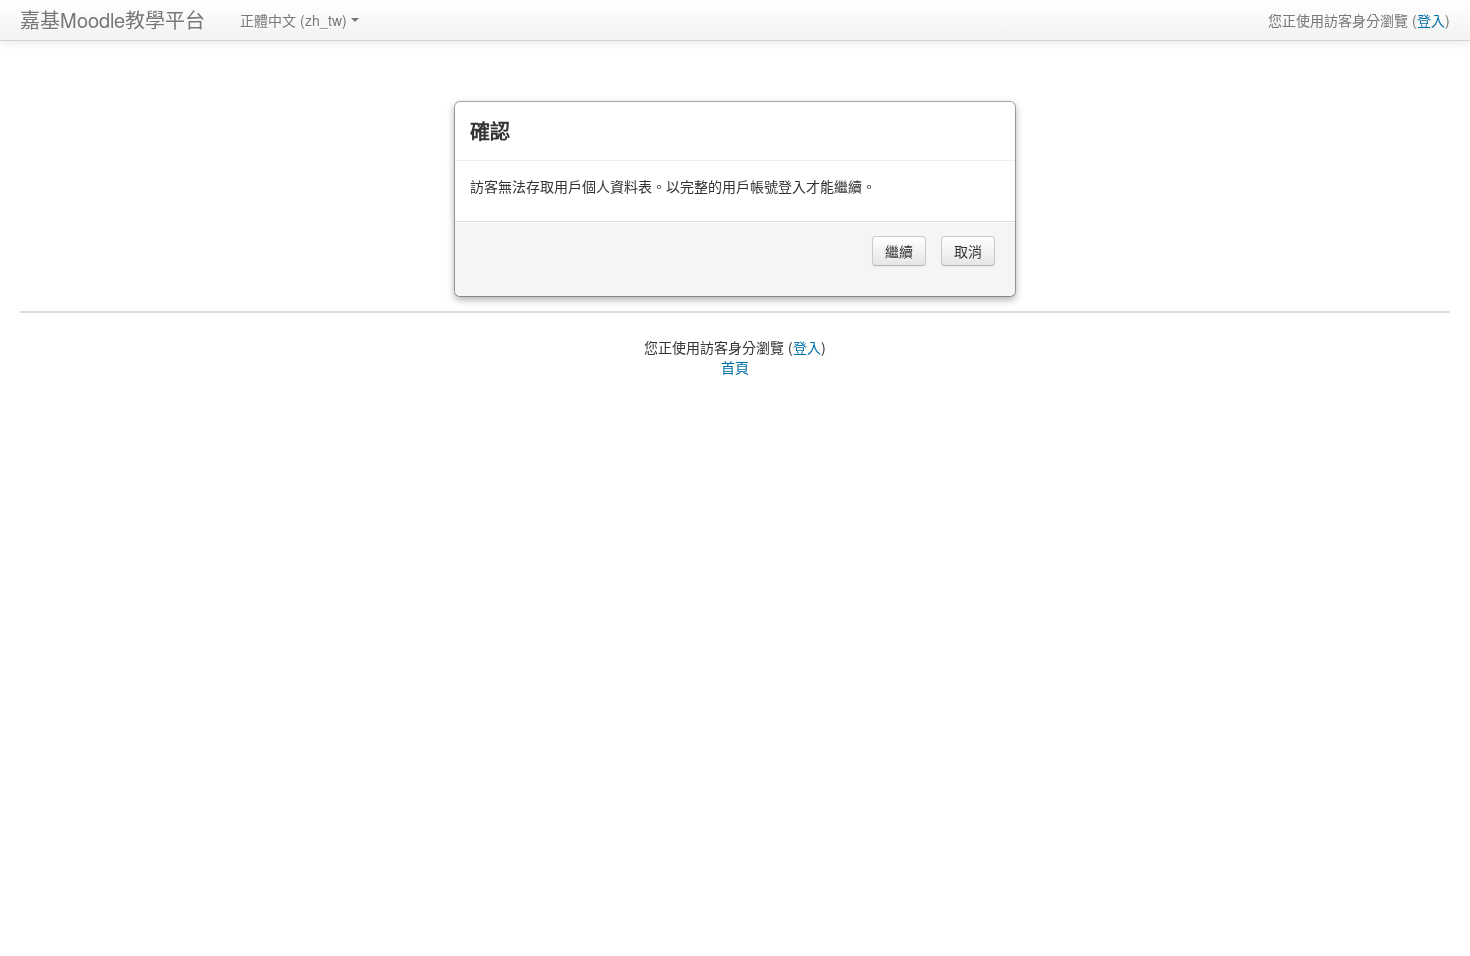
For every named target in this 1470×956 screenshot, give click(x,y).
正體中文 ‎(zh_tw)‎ (293, 20)
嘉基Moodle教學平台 (112, 19)
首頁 (735, 367)
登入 (1431, 20)
